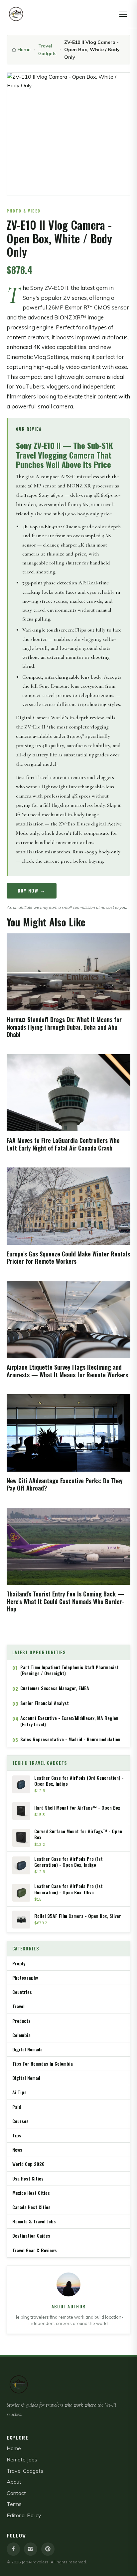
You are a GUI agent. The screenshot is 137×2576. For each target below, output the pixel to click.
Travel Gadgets (47, 49)
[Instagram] (31, 2549)
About (14, 2482)
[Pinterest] (48, 2549)
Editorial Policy (24, 2515)
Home (24, 49)
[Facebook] (13, 2549)
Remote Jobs (22, 2459)
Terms (14, 2504)
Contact (16, 2493)
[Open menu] (123, 14)
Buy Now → (32, 890)
